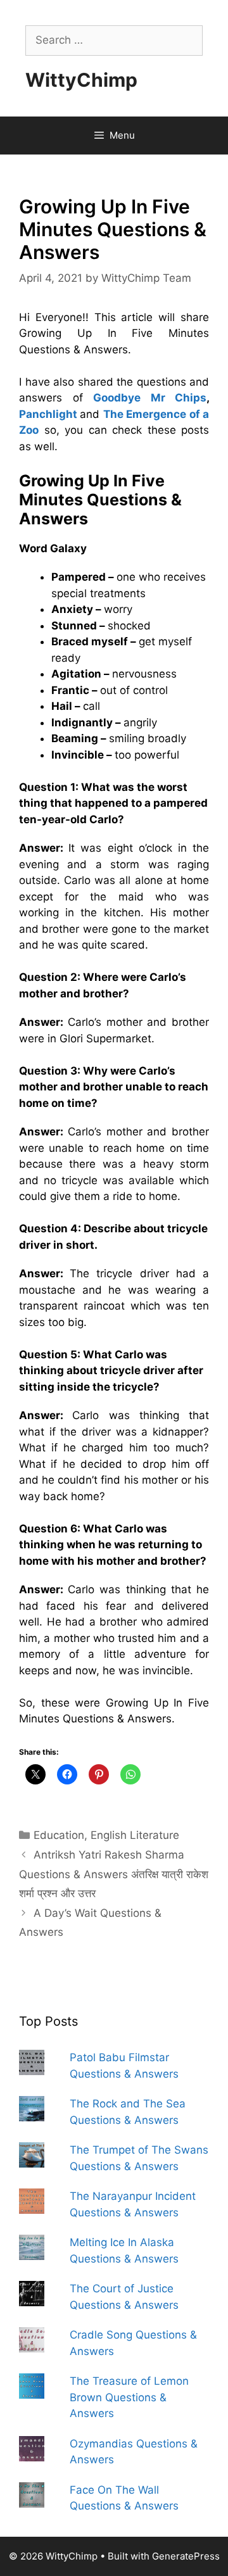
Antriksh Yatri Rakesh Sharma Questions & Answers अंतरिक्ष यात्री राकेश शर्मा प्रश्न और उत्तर (114, 1874)
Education (59, 1835)
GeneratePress (186, 2556)
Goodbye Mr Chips (150, 398)
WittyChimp (81, 80)
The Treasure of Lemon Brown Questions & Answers (129, 2397)
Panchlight (48, 414)
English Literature (135, 1835)
